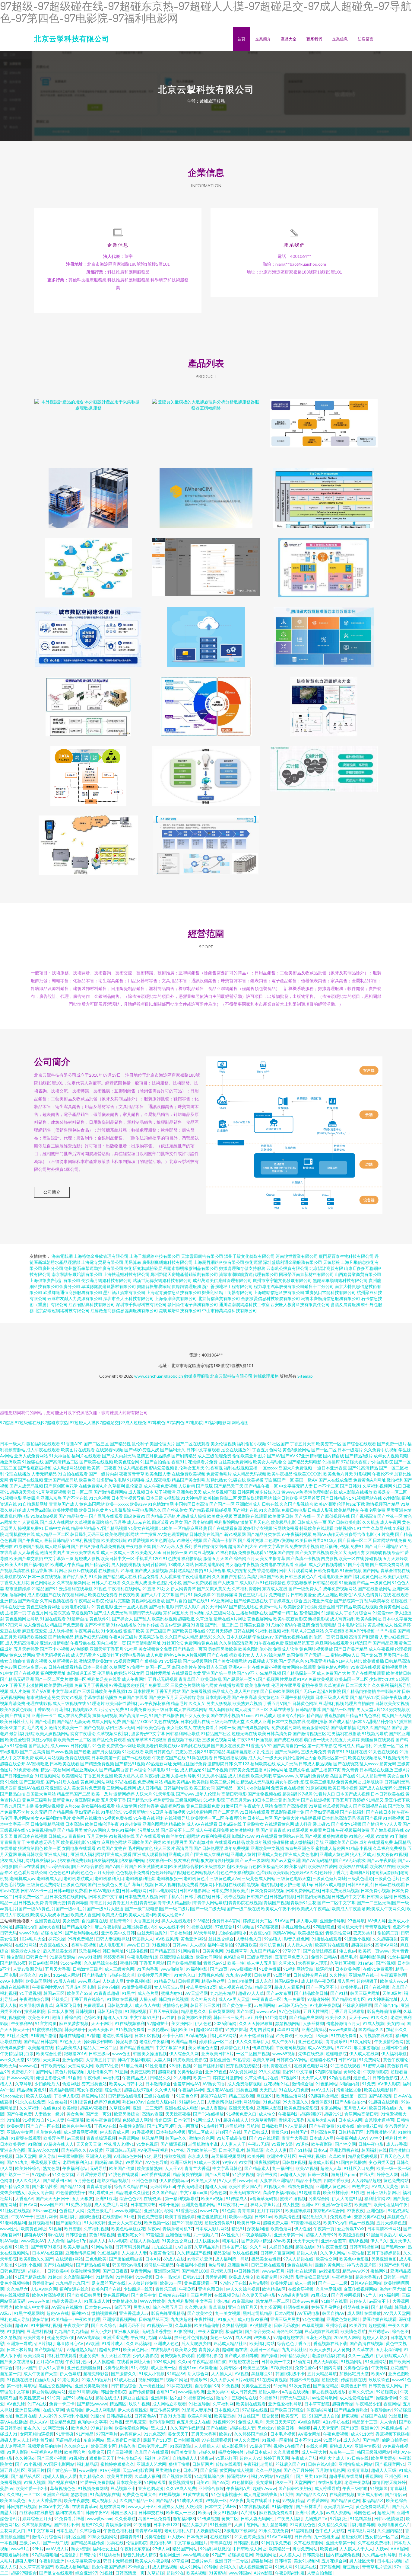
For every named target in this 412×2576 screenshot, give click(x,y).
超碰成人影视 (87, 1558)
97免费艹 (136, 1667)
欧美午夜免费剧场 (103, 2120)
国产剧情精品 (184, 1456)
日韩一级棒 (318, 2174)
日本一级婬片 (350, 1450)
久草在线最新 (282, 1709)
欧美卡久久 (336, 2017)
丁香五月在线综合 (87, 1999)
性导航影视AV (13, 1576)
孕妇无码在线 (87, 1812)
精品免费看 (148, 1576)
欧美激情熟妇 (150, 2168)
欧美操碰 (201, 1782)
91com (247, 1715)
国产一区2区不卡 (322, 1987)
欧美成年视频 (258, 1842)
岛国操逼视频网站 (228, 2156)
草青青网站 (141, 2271)
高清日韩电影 (234, 1794)
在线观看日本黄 (186, 1673)
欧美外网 (256, 2156)
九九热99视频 (239, 1975)
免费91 (357, 1546)
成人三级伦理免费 (214, 1456)
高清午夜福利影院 (280, 2192)
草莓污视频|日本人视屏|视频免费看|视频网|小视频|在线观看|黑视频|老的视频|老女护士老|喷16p (223, 1884)
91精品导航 (165, 1981)
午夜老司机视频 (290, 2047)
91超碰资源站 (62, 1957)
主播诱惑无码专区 (43, 1842)
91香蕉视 (214, 1468)
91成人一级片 (207, 2162)
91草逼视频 (298, 1830)
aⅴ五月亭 (254, 2017)
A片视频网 (196, 1655)
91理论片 (96, 1703)
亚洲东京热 (51, 1498)
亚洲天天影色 (241, 2108)
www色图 (121, 2054)
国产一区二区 (324, 1450)
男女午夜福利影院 (292, 1782)
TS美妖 (322, 2035)
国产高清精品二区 (62, 1462)
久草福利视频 (96, 2229)
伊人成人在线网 (364, 2054)
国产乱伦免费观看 (109, 1740)
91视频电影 (11, 1498)
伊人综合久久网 (184, 2054)
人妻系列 (184, 1546)
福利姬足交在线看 (104, 1679)
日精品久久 (160, 2078)
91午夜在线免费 (269, 1643)
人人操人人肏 (300, 1945)
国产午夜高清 (244, 1697)
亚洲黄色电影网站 (198, 2204)
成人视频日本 (141, 1492)
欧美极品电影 (284, 1522)
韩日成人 (346, 1746)
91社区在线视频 (15, 2211)
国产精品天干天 (229, 1486)
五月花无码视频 (163, 1679)
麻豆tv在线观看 (83, 1570)
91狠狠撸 (136, 1480)
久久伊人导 (165, 2090)
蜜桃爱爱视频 (161, 1468)
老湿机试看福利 (117, 2035)
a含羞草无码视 (264, 2198)
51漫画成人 (332, 1613)
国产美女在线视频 (312, 1552)
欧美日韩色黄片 (93, 1510)
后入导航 (47, 2156)
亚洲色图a (376, 2211)
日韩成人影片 (188, 1607)
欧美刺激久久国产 (36, 2259)
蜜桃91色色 (175, 1655)
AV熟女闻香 (214, 2084)
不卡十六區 (173, 2035)
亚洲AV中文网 (20, 2132)
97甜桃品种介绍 (378, 1721)
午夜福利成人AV (352, 2138)
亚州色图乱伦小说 (165, 1583)
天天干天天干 (306, 2241)
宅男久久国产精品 (374, 1727)
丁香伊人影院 (66, 2096)
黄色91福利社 (124, 1830)
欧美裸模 (255, 1480)
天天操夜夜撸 (178, 2114)
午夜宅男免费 (373, 1510)
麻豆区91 (265, 2096)
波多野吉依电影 (359, 1534)
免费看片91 (22, 2072)
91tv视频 (144, 2277)
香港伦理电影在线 (321, 1492)
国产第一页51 (99, 2114)
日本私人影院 (60, 2011)
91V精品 (201, 1921)
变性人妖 (151, 1450)
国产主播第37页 (326, 1770)
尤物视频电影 (139, 1981)
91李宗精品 (215, 1752)
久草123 (242, 1764)
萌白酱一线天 (317, 1740)
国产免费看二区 (155, 1685)
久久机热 (371, 1522)
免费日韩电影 (294, 1510)
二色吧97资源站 (279, 1540)
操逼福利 (68, 2217)
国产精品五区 (163, 1951)
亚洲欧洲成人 (248, 1504)
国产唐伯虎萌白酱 (126, 2259)
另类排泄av (43, 2283)
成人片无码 (287, 1764)
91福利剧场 (226, 1552)
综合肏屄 (113, 2090)
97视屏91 (290, 2078)
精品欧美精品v (177, 1782)
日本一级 (227, 1727)
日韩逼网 (246, 1492)
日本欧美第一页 (106, 1758)
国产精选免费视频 (97, 1764)
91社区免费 (17, 2035)
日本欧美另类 (13, 2144)
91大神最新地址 (383, 1999)
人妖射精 (187, 1486)
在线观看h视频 (109, 1450)
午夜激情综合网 (34, 1999)
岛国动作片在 (184, 1667)
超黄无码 (388, 1764)
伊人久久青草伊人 (252, 2041)
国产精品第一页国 (190, 1649)
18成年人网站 (181, 1564)
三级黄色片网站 (185, 1685)
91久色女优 (63, 2174)
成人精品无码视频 (249, 1474)
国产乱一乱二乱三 (222, 1625)
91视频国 (246, 1927)
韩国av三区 (54, 1993)
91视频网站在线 (367, 1498)
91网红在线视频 (122, 1999)
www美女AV (33, 2241)
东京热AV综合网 (329, 2211)
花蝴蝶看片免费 (203, 1462)
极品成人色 (223, 1691)
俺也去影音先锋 (51, 2078)
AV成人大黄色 (385, 2186)
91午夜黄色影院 (332, 2247)
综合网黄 (209, 1685)
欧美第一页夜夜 (102, 1468)
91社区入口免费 (359, 2168)
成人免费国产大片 (334, 1673)
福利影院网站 (227, 1522)
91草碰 (127, 1570)
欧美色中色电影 (77, 2126)
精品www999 (355, 2271)
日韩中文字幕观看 (203, 1450)
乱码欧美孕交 (377, 1601)
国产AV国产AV (281, 1456)
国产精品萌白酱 (114, 1770)
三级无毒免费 (314, 1752)
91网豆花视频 (201, 1552)
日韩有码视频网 (364, 2247)
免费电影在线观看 (277, 1564)
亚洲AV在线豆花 (33, 1788)
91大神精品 (192, 1498)
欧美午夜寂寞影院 (290, 1619)
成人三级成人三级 (118, 1552)
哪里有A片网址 (291, 1715)
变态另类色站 (94, 2084)
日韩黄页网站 (221, 2011)
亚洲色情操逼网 (80, 2253)
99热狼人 (273, 1939)
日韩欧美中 (58, 2271)
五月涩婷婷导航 (91, 2174)
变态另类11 (364, 1933)
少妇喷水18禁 (382, 1679)
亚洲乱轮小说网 (159, 2211)
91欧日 (22, 2247)
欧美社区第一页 (332, 1758)
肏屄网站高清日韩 (361, 2114)
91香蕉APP (72, 1444)
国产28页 (219, 1969)
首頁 (241, 39)
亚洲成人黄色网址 (332, 2186)
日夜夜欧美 (129, 1595)
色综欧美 (92, 2017)
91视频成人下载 (263, 1661)
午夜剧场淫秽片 (257, 2235)
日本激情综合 (158, 2084)
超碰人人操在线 (144, 2241)
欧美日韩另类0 (309, 1540)
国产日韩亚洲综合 (17, 1776)
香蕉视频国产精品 (341, 1715)
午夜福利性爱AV (48, 1987)
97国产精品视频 (112, 1528)
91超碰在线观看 (383, 2102)
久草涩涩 (204, 1619)
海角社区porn (344, 2174)
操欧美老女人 (242, 1655)
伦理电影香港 (132, 1655)
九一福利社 (283, 2168)
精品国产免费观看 (67, 1625)
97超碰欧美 (246, 1945)
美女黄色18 (269, 1697)
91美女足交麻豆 (177, 2241)
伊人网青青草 (183, 1589)
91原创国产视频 (29, 1546)
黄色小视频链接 (15, 2283)
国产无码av (306, 1691)
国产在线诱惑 (346, 1764)
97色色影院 (290, 2011)
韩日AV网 (29, 2204)
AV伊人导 (377, 1921)
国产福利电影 (161, 1607)
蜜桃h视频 (358, 2241)
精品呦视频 (310, 1818)
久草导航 (24, 2084)
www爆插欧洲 (243, 1969)
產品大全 (289, 39)
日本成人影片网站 (212, 2229)
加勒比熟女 (217, 1480)
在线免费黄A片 (93, 1486)
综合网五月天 (246, 1558)
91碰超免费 (131, 1824)
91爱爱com (383, 1613)
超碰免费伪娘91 (220, 2223)
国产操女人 (122, 1619)
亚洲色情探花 (314, 2029)
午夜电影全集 (138, 1546)
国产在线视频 (27, 1673)
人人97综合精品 (271, 1655)
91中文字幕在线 (274, 1546)
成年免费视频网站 (340, 1589)
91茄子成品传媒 (232, 2138)
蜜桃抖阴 (128, 1963)
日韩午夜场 (391, 1697)
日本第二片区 (260, 1818)
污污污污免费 (111, 1709)
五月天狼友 (82, 2198)
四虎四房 (8, 1788)
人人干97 (173, 2168)
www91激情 (89, 1957)
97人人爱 (228, 2180)
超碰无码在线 (244, 1733)
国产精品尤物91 (77, 1927)
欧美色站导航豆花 (128, 2229)
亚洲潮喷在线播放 (176, 1957)
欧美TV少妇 (335, 2223)
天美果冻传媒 (151, 1637)
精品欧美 (177, 1824)
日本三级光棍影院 (163, 1498)
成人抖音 (303, 1824)
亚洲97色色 (216, 2072)
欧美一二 (202, 2078)
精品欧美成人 (68, 2047)
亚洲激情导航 (332, 1921)
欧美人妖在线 (39, 2096)
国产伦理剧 (45, 1721)
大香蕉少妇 (260, 1933)
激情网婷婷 (124, 1794)
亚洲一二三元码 (147, 2108)
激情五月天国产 (218, 1558)
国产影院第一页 (349, 1601)
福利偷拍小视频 (252, 1444)
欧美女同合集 (40, 2192)
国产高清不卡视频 (303, 1558)
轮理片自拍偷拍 (360, 1703)
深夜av (154, 2229)
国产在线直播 (18, 1715)
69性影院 (392, 1498)
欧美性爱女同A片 (245, 2186)
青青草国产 (189, 1679)
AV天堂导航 (205, 1933)
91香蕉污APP (259, 1746)
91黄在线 (346, 2126)
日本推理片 (144, 1691)
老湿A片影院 (329, 1691)
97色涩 (287, 2277)
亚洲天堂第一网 (289, 2235)
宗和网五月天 (176, 1613)
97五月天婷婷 (219, 1631)
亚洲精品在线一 (363, 1975)
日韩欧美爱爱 (303, 1595)
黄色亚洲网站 (193, 1939)
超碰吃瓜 (186, 1619)
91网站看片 (189, 1951)
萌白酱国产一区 (279, 1480)
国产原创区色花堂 (61, 1486)
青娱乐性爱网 (338, 1933)
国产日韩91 (351, 1486)
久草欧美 (337, 2156)
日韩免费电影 (326, 1570)
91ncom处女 (12, 2096)
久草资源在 (334, 1685)
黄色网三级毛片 (37, 1800)
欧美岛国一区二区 (351, 1679)
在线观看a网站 (69, 2259)
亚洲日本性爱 (394, 2047)
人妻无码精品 (44, 1474)
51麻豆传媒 (132, 2066)
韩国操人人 (143, 1939)
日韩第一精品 (396, 2277)
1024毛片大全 (33, 1939)
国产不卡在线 (75, 1498)
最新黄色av (63, 1800)
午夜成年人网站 (258, 1806)
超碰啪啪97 (311, 2114)
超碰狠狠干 (367, 1981)
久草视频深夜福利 (113, 1733)
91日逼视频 (262, 1740)
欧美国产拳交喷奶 (26, 1558)
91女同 (245, 2162)
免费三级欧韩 (143, 2072)
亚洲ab (301, 1564)
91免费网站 (370, 2060)
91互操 (121, 2072)
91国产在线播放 (164, 1715)
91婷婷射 (124, 2277)
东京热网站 (331, 2108)
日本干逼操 (169, 2204)
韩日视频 (340, 1637)
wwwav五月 (273, 2271)
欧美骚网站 (72, 1776)
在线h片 (367, 2174)
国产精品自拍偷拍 (359, 1691)
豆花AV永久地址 (43, 2150)
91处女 (163, 1589)
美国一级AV (306, 1480)
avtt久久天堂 (12, 2060)
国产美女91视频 (346, 1824)
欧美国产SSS (79, 1993)
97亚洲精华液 (309, 1456)
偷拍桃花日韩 (369, 2126)
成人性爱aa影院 (37, 1510)
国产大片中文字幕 (157, 1595)
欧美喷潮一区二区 (208, 1818)
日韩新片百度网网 (277, 2253)
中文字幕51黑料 (145, 2017)
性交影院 (15, 1957)
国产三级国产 (158, 1631)
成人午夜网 (391, 1522)
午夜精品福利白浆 (17, 2054)
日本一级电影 (96, 1667)
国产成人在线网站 (57, 1522)
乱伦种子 (140, 1444)
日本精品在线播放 (376, 1770)
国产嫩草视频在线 (387, 1830)
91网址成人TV (207, 2120)
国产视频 (313, 1836)
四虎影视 (329, 1558)
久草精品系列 (207, 2247)
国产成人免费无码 (111, 1613)
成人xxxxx (60, 1746)
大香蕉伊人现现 (313, 1963)
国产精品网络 (61, 1812)
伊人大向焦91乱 (347, 2198)
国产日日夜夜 (115, 2271)
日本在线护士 (13, 1607)
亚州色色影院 (144, 2180)
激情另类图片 (52, 1552)
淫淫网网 (18, 1595)
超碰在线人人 (236, 2120)
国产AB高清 (380, 2096)
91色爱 (99, 1746)
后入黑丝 (346, 1981)
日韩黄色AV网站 (292, 2060)
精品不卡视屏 (309, 2180)
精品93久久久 (212, 1637)
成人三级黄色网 (119, 1969)
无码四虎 (356, 1552)
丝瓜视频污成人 (338, 1806)
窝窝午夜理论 (83, 1733)
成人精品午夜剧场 (318, 1981)
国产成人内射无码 (119, 1456)
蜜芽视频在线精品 (243, 2066)
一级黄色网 (381, 1583)
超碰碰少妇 (26, 1927)
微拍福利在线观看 (43, 1444)
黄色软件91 (100, 1619)
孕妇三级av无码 (120, 1727)
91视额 (34, 2060)
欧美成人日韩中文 (126, 2084)
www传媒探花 (342, 2029)
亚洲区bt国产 (166, 2271)
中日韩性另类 (247, 2271)
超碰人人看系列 (289, 1987)
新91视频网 (235, 1534)
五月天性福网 (316, 2011)
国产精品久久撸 (15, 2186)
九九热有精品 (223, 1993)
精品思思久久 (194, 2011)
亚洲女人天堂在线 (125, 2223)
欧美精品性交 (347, 1510)
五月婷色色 (84, 2180)
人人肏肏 (56, 2241)
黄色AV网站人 (97, 1830)
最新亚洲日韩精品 (335, 1607)
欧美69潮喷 (325, 1504)
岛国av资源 (171, 1625)
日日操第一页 (175, 1552)
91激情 (382, 1836)
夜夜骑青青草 (132, 1474)
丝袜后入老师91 (119, 2144)
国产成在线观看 (288, 1740)
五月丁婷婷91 (270, 2211)
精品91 (238, 2229)
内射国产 (299, 2132)
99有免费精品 (81, 1939)
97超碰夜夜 (268, 1927)
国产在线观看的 (150, 1836)
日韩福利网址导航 (183, 1733)
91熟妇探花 (236, 2029)
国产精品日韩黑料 (40, 2041)
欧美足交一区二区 (390, 1492)
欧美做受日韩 (281, 1516)
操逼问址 (324, 1969)
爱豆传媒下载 (397, 1800)
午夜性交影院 (132, 2126)
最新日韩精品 (57, 1540)
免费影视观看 (251, 1552)
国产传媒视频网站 (254, 1727)
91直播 (149, 1589)
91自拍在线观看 (73, 1474)
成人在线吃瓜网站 (191, 1709)
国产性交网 (345, 2144)
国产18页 (245, 2011)
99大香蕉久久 (296, 2102)
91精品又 (375, 1800)
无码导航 (98, 2168)
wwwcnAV (266, 2011)
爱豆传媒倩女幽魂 (210, 1546)
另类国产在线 (396, 1655)
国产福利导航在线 (82, 1933)
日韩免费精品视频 (47, 1824)
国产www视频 (60, 1752)
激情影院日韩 (220, 1764)
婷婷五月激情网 (227, 2078)
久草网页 (118, 1667)
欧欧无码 (8, 2066)
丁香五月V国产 (277, 1703)
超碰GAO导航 (209, 2029)
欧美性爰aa (351, 1987)
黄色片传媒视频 (70, 2072)
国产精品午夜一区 (261, 1486)
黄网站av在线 (291, 1836)
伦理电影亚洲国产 (335, 1576)
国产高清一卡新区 (220, 1540)
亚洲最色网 (238, 2265)
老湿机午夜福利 (154, 2041)
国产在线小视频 (225, 1715)
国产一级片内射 (103, 1474)
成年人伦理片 (208, 1794)
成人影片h (249, 1583)
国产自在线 (218, 1655)
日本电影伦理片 (352, 1625)
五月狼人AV (355, 2108)
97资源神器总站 (306, 2223)
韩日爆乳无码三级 (87, 1534)
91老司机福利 (13, 2223)
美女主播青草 (273, 1558)
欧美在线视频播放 (365, 1758)
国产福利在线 (245, 1510)
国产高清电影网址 (144, 1643)
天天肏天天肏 (89, 2144)
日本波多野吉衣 (33, 1667)
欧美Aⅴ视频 (212, 2198)
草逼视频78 (82, 1613)
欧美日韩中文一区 (118, 1558)
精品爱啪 (222, 2253)
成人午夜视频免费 (212, 1830)
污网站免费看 (286, 1528)
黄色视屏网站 (260, 1619)
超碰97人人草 (251, 1993)
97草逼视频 (197, 2035)
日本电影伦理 (218, 1697)
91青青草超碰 (106, 1993)
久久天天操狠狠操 (256, 2023)
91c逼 (129, 2217)
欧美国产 (363, 2204)
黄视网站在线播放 (148, 1601)
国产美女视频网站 (230, 1661)
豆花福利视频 (331, 1703)
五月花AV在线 (220, 2090)
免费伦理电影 (324, 1625)
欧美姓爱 (15, 2126)
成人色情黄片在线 (374, 1595)
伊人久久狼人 (28, 2180)
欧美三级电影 (322, 1782)
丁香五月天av (239, 1800)
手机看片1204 (149, 1558)
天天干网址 (102, 2023)
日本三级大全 (358, 1685)
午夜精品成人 (135, 2078)
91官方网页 (46, 2023)
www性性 (9, 2229)
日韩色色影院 (385, 2078)
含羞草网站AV (187, 2084)
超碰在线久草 (122, 1975)
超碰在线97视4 (138, 2090)
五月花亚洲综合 (318, 1601)
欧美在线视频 (366, 1607)
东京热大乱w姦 (321, 2120)
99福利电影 (197, 1969)
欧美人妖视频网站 (52, 1733)
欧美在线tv (169, 1746)
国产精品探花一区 (299, 1673)
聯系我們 (314, 39)
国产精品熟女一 (73, 1516)
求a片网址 (58, 1570)
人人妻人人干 (233, 2144)
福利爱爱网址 (53, 1673)
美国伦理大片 (162, 1444)
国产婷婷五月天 (163, 1697)
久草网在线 (382, 1528)
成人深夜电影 (158, 1480)
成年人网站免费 (106, 1721)
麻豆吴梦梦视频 (74, 2023)
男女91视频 (72, 1697)
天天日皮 (268, 2090)
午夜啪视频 (175, 1812)
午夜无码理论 (190, 2186)
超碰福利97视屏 (297, 1794)
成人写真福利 (343, 1619)
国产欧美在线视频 (96, 1462)
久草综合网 (120, 2108)
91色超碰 (271, 2102)
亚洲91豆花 (106, 2198)
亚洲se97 (311, 2204)
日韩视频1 (85, 2011)
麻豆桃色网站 (114, 1842)
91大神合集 (215, 1570)
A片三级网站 (312, 1631)
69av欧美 (282, 2241)
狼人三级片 (164, 1848)
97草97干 (291, 1951)
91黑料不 (402, 1788)
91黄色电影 (102, 1607)
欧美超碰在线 (40, 2047)
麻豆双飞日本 (68, 2005)
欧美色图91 (39, 2017)
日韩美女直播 (252, 1625)
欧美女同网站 (208, 1957)
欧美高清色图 (287, 2217)
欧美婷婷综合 (28, 2168)
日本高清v (75, 1824)
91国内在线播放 (351, 2162)
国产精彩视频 (201, 1510)
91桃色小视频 (362, 1836)
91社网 (131, 1649)
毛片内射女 (37, 1727)
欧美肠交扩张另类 (300, 1607)
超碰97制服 (108, 1987)
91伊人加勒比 (349, 1661)
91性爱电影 (156, 2066)
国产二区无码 (226, 1812)
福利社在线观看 (302, 2271)
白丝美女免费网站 (235, 1462)
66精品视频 (270, 1673)
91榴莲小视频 (189, 1540)
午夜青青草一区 (267, 1999)
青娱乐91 (280, 2132)
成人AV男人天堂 (234, 1999)
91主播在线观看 (345, 2066)
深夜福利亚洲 (157, 1776)
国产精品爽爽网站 (306, 2017)
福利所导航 (164, 1800)
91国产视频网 (266, 1679)
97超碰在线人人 (59, 2144)
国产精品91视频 (130, 1764)
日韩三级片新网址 (383, 2192)
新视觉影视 (319, 1619)
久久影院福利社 (78, 2277)
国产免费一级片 (392, 1444)
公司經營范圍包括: (206, 493)
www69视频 (284, 2054)
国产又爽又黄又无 (214, 1589)
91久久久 (379, 2017)
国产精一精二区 (284, 1613)
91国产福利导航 (394, 2265)
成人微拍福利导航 (307, 1842)
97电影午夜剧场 (325, 2005)
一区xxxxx (268, 1468)
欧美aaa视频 (241, 2217)
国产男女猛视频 (106, 1752)
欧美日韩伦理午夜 (102, 1824)
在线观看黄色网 (279, 1824)
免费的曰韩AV (324, 1957)
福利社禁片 (396, 2138)
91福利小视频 (28, 2265)
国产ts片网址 (217, 2174)
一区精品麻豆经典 (190, 1528)
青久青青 (350, 1770)
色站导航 (217, 2265)
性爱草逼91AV (294, 1679)
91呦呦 (34, 2144)
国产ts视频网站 (197, 1661)
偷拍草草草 (138, 1740)
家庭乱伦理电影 (15, 1516)
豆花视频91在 (277, 2084)
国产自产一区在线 (43, 2126)
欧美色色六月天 (338, 1474)
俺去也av (347, 1951)
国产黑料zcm (393, 2247)
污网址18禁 (149, 1830)
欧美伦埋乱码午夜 (391, 2204)
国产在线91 (199, 1601)
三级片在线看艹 (159, 2096)
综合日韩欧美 (285, 1498)
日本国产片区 (235, 2247)
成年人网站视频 (49, 1758)
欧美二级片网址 (225, 1782)
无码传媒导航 (192, 1697)
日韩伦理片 (81, 1746)
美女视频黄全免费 (155, 1649)
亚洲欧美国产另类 (144, 1842)
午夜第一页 (324, 2229)
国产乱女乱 (39, 1746)
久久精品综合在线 (101, 1963)
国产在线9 (81, 1546)
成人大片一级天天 (265, 1758)
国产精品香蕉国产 (136, 2047)
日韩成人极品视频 (315, 1764)
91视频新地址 (136, 1812)
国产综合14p (386, 2005)
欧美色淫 (87, 1480)
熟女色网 (51, 2168)
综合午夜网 (267, 2174)
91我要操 (173, 1661)
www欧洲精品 (128, 2211)
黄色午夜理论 (396, 2060)
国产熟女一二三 (15, 2174)
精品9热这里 (213, 1981)
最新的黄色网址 (330, 2265)
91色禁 (229, 2211)
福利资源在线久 (277, 2066)
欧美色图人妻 (158, 1474)
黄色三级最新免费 (203, 1806)
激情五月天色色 (255, 1522)
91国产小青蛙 (356, 1564)
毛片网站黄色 (140, 1848)
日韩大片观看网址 (296, 1570)
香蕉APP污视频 (360, 1631)
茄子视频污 (165, 1492)
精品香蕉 (39, 1570)
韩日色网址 (113, 1951)
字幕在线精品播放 (100, 1697)
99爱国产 (134, 2162)
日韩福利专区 (176, 1788)
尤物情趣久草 (100, 2072)
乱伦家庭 (134, 1486)
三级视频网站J (189, 1800)
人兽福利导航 (183, 1776)
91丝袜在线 (357, 1752)
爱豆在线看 (11, 1631)
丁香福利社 (180, 1933)
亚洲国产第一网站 (219, 1673)
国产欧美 (275, 1576)
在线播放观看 (231, 1685)
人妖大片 (144, 1794)
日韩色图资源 (13, 2271)
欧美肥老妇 (147, 1746)
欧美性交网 (326, 2259)
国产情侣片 (373, 1824)
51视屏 (55, 2229)
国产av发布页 (279, 1993)
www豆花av (89, 1981)
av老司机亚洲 (200, 2259)
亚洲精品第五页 (299, 1643)
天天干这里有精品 (256, 2035)
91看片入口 (324, 1794)
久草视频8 (334, 1631)
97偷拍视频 (340, 2078)
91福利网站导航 (298, 1969)
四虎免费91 (135, 1516)
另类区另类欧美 (223, 1649)
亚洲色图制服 (178, 2235)
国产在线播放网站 (375, 1589)
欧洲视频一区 (157, 2223)
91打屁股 (153, 2156)
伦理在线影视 (39, 1703)
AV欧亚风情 (167, 1939)
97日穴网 (14, 1625)
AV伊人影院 (389, 2084)
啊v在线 (56, 2235)
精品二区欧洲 (241, 2096)
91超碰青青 (310, 2192)
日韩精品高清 (398, 1661)
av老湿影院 (329, 2271)
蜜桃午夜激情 (297, 1625)
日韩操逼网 (189, 1981)
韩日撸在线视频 (173, 1999)
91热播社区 (212, 2126)
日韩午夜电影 (371, 2144)
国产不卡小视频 (55, 1649)
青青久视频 (37, 1661)
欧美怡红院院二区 (220, 1498)
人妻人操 (162, 2060)
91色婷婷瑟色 (273, 1583)
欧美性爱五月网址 (154, 1975)
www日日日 (138, 1945)
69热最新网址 (159, 1764)
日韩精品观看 (325, 1583)
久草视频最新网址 (74, 1583)
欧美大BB (14, 1564)
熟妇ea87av (133, 2102)
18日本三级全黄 (267, 1800)
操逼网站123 (93, 2096)
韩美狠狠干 (75, 2029)
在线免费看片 (205, 1727)
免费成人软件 (286, 1649)
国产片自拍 (176, 1601)
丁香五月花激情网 (26, 1685)
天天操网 (51, 2060)
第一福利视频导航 (182, 2198)
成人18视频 (239, 1776)
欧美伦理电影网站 (122, 1534)
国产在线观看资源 (225, 1528)
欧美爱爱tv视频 (59, 1685)
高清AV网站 (284, 1933)
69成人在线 (174, 2259)
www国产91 (52, 2204)
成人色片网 (148, 1993)
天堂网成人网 (81, 2066)
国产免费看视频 (196, 1691)
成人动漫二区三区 (252, 1709)
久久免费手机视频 (381, 1450)
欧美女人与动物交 (270, 1462)
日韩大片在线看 (106, 1583)
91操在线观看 (200, 1758)
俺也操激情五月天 (343, 2023)
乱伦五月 (265, 1752)
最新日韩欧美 (30, 1854)
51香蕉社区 (187, 2211)
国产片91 (184, 1595)
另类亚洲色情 (399, 1510)
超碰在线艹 (401, 1601)
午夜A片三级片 (123, 1637)
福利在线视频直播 (241, 1468)
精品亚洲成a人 (85, 1770)
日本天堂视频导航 (128, 1498)
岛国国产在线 (343, 1776)
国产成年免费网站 (387, 1564)
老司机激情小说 (381, 2132)
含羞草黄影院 (264, 2120)
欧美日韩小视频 (343, 1788)
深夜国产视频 (369, 1818)
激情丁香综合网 (67, 2017)
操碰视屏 (223, 1510)
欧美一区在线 (351, 1558)
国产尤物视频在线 (265, 1794)
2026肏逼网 (225, 2023)
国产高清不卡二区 (178, 1830)
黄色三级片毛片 (253, 1595)
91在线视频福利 (130, 2023)
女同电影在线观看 (79, 1848)
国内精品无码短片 (163, 1516)
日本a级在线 (230, 1824)
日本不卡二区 (326, 1486)
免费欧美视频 (321, 1679)
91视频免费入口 (241, 2114)
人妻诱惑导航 (220, 2102)
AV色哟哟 (79, 1649)
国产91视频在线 (187, 2223)
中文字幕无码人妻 (296, 1486)
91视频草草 (236, 1951)
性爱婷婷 (402, 1625)
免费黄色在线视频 (288, 1788)
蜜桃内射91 (172, 1993)
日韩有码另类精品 (132, 2247)
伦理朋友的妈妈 (112, 1673)
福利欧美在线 (263, 1764)
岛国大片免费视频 (295, 1468)
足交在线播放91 (236, 1450)
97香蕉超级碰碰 (124, 1685)
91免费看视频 (27, 1770)
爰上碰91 (322, 1824)
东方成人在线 (275, 1589)
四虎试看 (160, 1522)
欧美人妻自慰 (76, 2247)
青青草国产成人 (64, 1504)
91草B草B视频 (44, 1516)
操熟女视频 (175, 2156)
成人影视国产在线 (44, 1595)
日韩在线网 (244, 1631)
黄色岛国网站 (92, 1504)
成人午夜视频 (381, 1649)
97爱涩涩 (154, 2235)
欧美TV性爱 (107, 2066)
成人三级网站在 (220, 1613)
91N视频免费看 (130, 2029)
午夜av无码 (258, 2144)
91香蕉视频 (143, 2132)
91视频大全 (274, 2186)
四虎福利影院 (62, 2090)
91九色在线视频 (164, 1721)
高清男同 (184, 1848)
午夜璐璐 (75, 2120)
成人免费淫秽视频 (244, 2084)
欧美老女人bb (148, 1552)
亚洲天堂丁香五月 (106, 1649)
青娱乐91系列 (292, 2120)
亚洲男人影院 (269, 2108)
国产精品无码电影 (305, 1462)
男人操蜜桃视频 (126, 1564)
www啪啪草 (172, 1969)
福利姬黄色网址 (368, 1576)
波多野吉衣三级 (213, 1667)
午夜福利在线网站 (125, 1589)
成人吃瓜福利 (57, 1546)
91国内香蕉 (147, 1969)
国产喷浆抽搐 (343, 1727)
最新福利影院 (22, 1733)
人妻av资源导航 (28, 1969)
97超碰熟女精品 (323, 2096)
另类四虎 (31, 1498)
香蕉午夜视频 (84, 1945)
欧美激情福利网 (245, 1830)
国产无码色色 (291, 1661)
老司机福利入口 (78, 2162)
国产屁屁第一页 (237, 1679)
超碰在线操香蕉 (15, 1987)
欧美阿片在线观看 (332, 1945)
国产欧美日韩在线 (189, 1631)
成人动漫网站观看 (69, 1468)
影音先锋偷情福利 (384, 2011)
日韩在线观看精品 (65, 1667)
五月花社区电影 (80, 1987)
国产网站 (371, 1570)
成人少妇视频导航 (325, 1564)
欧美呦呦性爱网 (85, 2271)
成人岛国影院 (221, 1709)
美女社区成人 (179, 1727)
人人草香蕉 (28, 1552)
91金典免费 (136, 1709)
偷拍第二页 (388, 1933)
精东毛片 (230, 2241)
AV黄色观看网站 (173, 1534)
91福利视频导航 (85, 1540)
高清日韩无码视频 (145, 1613)
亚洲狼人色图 (98, 2156)
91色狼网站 (326, 2084)
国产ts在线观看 (136, 1758)
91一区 (173, 1770)
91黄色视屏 (147, 2144)
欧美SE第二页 (13, 1727)
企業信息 (340, 39)
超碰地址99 (52, 1933)
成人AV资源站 (321, 2047)
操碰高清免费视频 (108, 1546)
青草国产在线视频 (26, 1480)
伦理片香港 (148, 1806)
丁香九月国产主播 (17, 1806)
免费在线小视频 (304, 1546)
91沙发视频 (243, 2174)
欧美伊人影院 (396, 1576)
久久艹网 (258, 2247)
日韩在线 (270, 1504)
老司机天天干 (350, 1927)
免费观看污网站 (286, 1727)
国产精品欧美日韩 (311, 1993)
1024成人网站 (66, 1975)
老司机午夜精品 (159, 2265)
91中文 (7, 1673)
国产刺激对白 (201, 1842)
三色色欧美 (96, 2259)
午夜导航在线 (83, 1643)
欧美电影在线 (258, 1685)
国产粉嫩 (82, 1752)
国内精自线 (334, 1456)
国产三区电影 (32, 1782)
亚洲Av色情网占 (337, 2204)
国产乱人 (142, 1619)
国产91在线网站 (59, 2265)
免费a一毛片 (271, 1607)
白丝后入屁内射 (162, 2102)
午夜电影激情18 (142, 1957)
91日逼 (157, 1812)
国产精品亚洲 (385, 1643)
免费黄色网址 (349, 1782)
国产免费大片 (286, 1818)
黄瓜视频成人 (380, 1625)
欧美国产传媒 (122, 2168)
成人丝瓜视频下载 (220, 1492)
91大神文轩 (95, 2223)
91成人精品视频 (133, 1468)
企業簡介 (263, 39)
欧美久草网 (263, 2060)
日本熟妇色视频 (171, 2132)
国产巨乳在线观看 (106, 1516)
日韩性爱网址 (158, 1673)
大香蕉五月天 (146, 1921)
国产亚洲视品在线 (370, 1806)
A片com (73, 1806)
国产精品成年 (95, 1975)
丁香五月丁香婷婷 (348, 1800)
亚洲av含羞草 (334, 2241)
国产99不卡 (248, 1673)
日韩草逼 (262, 1975)
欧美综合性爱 (49, 2054)
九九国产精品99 (265, 1951)
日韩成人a (58, 1836)
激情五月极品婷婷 (154, 1456)
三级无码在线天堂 (228, 1721)
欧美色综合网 (127, 1462)
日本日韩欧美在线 (388, 1794)
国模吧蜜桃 (89, 2217)
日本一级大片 (13, 1444)
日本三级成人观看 (332, 1697)
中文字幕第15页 (171, 2047)
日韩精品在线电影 (125, 2096)
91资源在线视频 (366, 1667)
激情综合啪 (303, 2084)
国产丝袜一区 (390, 1516)
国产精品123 (72, 2186)
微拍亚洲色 (220, 2060)
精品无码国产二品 (74, 1794)
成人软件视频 (61, 1631)
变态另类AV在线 (369, 2217)
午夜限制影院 (376, 2072)
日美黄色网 (213, 1951)
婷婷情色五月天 (235, 2047)
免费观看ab (94, 2005)
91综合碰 (19, 1746)
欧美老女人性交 (26, 1951)
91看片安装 (282, 2144)
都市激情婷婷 (18, 1589)
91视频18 (161, 1945)
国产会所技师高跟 (320, 1951)
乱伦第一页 (320, 1637)
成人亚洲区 (328, 1595)
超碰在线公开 (13, 1764)
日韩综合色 (76, 2235)
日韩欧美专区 (53, 2066)
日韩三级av (99, 2054)
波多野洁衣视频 (258, 1528)
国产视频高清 (364, 1516)
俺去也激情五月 (212, 2217)
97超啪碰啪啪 (328, 2072)
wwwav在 (29, 2066)
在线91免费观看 (378, 1969)
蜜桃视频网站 (394, 1667)
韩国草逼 (255, 2150)
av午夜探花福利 (155, 1703)
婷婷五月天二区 (258, 1921)
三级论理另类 (260, 1957)
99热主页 (360, 2186)
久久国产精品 (165, 2192)
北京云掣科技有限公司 (72, 38)
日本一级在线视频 (45, 1576)
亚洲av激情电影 (55, 1643)
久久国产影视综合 (296, 1504)
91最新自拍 (78, 1619)
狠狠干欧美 (134, 1631)
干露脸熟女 (253, 1824)
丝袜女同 (136, 1673)
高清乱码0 (256, 1576)
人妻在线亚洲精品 (277, 2180)
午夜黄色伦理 (162, 2253)
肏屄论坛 (352, 2072)
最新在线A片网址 (230, 1619)
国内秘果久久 (74, 2150)
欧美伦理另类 (175, 1842)
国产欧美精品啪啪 (184, 1963)
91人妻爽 (182, 2078)
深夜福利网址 (74, 1595)
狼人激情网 (126, 1806)
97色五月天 (71, 2041)
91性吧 (357, 2192)
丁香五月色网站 (267, 1450)
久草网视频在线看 (57, 1601)
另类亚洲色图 (384, 2259)
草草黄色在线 (49, 2132)
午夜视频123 (120, 1691)
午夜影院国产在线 (169, 1758)
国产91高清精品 (363, 1468)
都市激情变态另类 (43, 1697)
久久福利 (380, 1685)
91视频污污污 (396, 1758)
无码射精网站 (154, 1564)
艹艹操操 (148, 1534)
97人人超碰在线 (298, 2259)
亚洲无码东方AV (245, 2192)
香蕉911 (179, 1462)
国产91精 (339, 1993)
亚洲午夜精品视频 (297, 1697)
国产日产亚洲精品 (382, 1546)
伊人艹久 (379, 2241)
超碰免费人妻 (276, 2223)
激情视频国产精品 (383, 1504)
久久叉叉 (197, 1703)
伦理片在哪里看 (286, 1685)
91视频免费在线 (117, 1818)
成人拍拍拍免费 (241, 1570)
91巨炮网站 (276, 2017)
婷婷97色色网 (107, 2102)
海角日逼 (163, 2120)
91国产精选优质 (30, 2277)
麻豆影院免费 (87, 1800)
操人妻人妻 (307, 1921)
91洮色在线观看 (123, 2174)
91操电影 (156, 1770)
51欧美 (166, 1528)
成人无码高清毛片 (22, 1643)
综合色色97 (130, 2198)
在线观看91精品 (230, 1842)
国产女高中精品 (256, 2241)
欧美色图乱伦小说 (255, 1649)
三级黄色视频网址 (219, 1740)
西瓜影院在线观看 (250, 1516)
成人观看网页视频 (81, 2132)
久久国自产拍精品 (229, 1576)
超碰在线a (305, 2247)
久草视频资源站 (89, 1522)
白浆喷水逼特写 (379, 2120)
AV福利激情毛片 (55, 1818)
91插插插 (403, 1721)
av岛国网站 (265, 2005)
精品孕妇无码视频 (91, 1637)
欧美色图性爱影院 (301, 2108)
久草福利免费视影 (390, 1848)
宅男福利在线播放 (344, 1733)
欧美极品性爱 (310, 1933)
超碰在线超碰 (72, 2035)
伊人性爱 (303, 2229)
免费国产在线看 (133, 1697)
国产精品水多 (140, 1800)
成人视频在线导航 (236, 1987)
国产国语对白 (69, 2223)
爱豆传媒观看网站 (255, 1498)
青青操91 (77, 1836)
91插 (404, 1752)
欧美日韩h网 (249, 2223)
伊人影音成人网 (115, 2132)
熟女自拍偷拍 (13, 1661)
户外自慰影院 (380, 1462)
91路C (45, 1975)
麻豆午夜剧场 (107, 1927)
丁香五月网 (38, 1613)
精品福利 (364, 1746)
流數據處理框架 (324, 424)
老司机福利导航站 (242, 2126)
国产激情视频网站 (110, 1492)
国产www (185, 1794)
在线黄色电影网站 (311, 2066)
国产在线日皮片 (381, 1812)
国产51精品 (300, 2150)
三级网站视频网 (121, 1788)
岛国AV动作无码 (328, 1534)
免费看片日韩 (322, 1830)
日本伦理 (182, 2120)
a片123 (381, 1709)
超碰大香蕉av (368, 2277)
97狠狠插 (158, 1740)
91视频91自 (33, 2120)
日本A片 (153, 2259)
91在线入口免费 (294, 2090)
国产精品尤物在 (244, 1607)
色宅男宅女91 (130, 2235)
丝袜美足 (60, 1999)
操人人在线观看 (176, 1921)
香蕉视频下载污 (46, 2162)
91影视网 (363, 1474)
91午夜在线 (144, 1818)
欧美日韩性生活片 (17, 1721)
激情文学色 (299, 1770)
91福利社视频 (268, 1631)
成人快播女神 (207, 2241)
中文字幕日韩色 (227, 2168)
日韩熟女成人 (120, 2005)
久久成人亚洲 (258, 1721)
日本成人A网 (350, 2120)
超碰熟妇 (166, 2072)
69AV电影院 (12, 1981)
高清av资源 (152, 2114)
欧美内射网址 (369, 1619)
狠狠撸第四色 (30, 1848)
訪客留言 (366, 39)
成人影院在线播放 (356, 1492)
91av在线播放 (124, 1625)
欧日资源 (73, 2229)
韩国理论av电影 (127, 2265)
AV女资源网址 (243, 2072)
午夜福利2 (288, 2114)
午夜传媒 (92, 2078)
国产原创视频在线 (333, 1516)
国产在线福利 (353, 1812)
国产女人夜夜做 (195, 1715)
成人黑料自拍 (247, 1691)
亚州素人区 (221, 2271)
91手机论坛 (112, 1812)
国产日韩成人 (256, 2132)
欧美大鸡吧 (261, 1776)
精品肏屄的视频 (363, 2156)
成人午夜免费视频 (160, 1486)
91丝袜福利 (398, 1957)
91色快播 (172, 1558)
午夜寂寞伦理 (393, 1975)
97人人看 (393, 1824)
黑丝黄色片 (398, 2217)
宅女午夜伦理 (90, 2090)
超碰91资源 (193, 1625)
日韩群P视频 (294, 2162)
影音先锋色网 (296, 1939)
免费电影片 (279, 1595)
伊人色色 (203, 2023)
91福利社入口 (192, 2102)
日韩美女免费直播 (246, 1770)
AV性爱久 (230, 2235)
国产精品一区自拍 (339, 1709)
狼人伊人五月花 (261, 1963)
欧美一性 (236, 1963)
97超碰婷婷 (318, 1999)
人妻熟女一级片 (49, 2114)
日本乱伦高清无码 (339, 1818)
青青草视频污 (378, 1927)
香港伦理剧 (268, 1570)
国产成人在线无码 (376, 1788)
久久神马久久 (203, 1999)
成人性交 (267, 2114)
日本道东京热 (143, 2204)
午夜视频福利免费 (353, 1830)
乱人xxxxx (369, 1764)
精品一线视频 (361, 2223)
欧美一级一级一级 (393, 2168)
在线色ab (51, 2108)
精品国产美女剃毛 (189, 1480)
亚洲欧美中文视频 (267, 1848)
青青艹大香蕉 (294, 2138)
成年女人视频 (386, 1456)
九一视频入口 (206, 2235)
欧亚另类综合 (127, 2114)
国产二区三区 (96, 1444)
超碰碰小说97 (323, 2060)
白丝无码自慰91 (152, 1933)
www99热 (29, 1933)
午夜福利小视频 (191, 2265)
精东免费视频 (300, 2186)
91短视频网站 (48, 1776)
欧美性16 (348, 1595)
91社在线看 (133, 1752)
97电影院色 (324, 1927)
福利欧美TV (182, 2029)
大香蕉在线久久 (54, 1945)
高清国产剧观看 (364, 1637)
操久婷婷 (202, 1595)
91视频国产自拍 (279, 1552)
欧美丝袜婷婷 (336, 2192)
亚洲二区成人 (201, 2132)
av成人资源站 (214, 2108)
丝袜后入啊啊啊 (357, 2005)
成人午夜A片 (284, 2041)
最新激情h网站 (316, 1727)
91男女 (176, 1522)
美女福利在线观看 (98, 1806)
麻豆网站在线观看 (332, 1643)
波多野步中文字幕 (148, 1733)
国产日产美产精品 (351, 1649)
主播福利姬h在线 (252, 1613)
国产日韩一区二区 (355, 1540)
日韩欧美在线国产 (206, 1534)
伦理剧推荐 (317, 1721)
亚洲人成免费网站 (31, 1456)
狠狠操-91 (154, 1661)
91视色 (100, 1589)
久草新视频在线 (63, 1661)
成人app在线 (139, 1522)
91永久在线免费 (30, 2102)
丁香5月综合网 (358, 1613)
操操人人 (97, 2241)
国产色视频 (94, 1727)
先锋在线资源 (311, 2054)
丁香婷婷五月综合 (286, 1601)
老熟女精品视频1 (113, 2180)
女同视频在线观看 (376, 2035)
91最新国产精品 (354, 1583)
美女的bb (395, 2023)
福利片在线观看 (86, 1456)
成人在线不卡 (171, 1927)
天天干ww (359, 2017)
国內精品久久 (371, 2029)
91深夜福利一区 (233, 2204)
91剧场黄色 (81, 2102)
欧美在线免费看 (103, 1595)
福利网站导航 (248, 2102)
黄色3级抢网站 (296, 1450)
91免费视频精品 (41, 1830)
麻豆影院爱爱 (35, 1631)
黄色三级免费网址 (43, 1607)
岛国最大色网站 (41, 1794)
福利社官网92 (377, 2198)
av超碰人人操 (293, 2174)
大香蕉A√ (24, 2198)
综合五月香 (116, 1522)
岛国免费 (295, 1655)
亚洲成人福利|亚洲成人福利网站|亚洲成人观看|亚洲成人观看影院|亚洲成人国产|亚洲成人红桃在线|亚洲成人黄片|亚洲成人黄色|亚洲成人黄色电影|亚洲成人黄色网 (196, 1854)
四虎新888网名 (109, 2162)
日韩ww (180, 1945)
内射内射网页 (262, 2029)
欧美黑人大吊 (204, 2180)
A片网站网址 (276, 1770)
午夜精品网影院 (89, 1601)
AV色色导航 (157, 2162)
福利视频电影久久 (81, 1709)
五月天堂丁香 (113, 1800)
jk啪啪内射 (350, 2084)
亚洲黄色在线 (47, 1921)
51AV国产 (284, 1921)
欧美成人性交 (241, 2277)
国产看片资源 (251, 1540)
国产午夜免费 (19, 2114)
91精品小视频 (359, 1848)
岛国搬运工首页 (81, 1673)
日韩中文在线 (57, 1528)
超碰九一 (36, 2271)
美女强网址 (182, 2023)
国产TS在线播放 (208, 2114)
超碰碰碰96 (362, 1945)
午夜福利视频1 (312, 2156)
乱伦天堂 (292, 1800)
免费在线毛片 (300, 2265)
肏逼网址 (71, 2084)
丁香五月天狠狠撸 (348, 2011)
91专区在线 (112, 1631)
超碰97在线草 (213, 2096)
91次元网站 (361, 2041)
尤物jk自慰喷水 (233, 1933)
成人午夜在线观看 (43, 1450)
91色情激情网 (161, 1504)
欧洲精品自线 (184, 2041)
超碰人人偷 (216, 2186)
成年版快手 (373, 1782)
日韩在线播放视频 (230, 1758)
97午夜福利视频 (296, 1534)
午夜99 (243, 1740)
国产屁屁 (204, 1486)
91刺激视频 (394, 1818)
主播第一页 (16, 1613)
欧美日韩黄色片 (160, 1752)
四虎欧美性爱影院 (190, 2060)
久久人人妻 (276, 2150)
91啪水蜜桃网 (199, 1812)
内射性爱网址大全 (300, 1758)
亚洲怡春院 (73, 2060)
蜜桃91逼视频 (293, 2198)
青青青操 (246, 2211)
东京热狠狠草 (299, 1583)
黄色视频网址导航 (22, 1619)
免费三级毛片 (100, 2211)
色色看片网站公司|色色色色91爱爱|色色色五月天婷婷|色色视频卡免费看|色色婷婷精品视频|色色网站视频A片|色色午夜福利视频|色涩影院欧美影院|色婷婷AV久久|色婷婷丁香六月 (181, 1872)
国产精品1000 (135, 1721)
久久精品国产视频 (194, 2253)
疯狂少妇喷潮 (44, 1740)
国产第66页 (372, 1655)
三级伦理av (158, 2029)
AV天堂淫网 (196, 1993)
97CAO (344, 2047)
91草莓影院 (120, 1510)
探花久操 (57, 1939)
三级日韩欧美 (95, 1691)
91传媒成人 (237, 2198)
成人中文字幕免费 (17, 1758)
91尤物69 (275, 1625)
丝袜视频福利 (41, 2223)
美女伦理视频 (223, 1444)
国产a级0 (133, 1450)
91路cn (54, 2277)
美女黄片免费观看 (89, 1788)
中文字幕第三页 (59, 1558)
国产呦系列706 (57, 2180)
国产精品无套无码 (74, 1721)
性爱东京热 (60, 1613)
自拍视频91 (345, 1528)
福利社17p (77, 2241)
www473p (210, 2211)
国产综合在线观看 (359, 1444)
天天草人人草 (314, 2078)
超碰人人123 (115, 2017)
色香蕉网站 (129, 2138)
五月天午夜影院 (164, 2011)
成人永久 (264, 1981)
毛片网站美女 (26, 1818)
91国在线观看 (53, 1619)
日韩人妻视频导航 (113, 1939)
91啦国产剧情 (44, 2035)
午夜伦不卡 (383, 1474)
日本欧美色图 (348, 1969)
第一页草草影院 (322, 1746)
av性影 (169, 2017)
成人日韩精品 (150, 1788)
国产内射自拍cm (350, 2102)
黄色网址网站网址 (97, 1782)
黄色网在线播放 (87, 1818)
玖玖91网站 (288, 2029)
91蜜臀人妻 (374, 2066)
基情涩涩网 (310, 1613)
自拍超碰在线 (94, 1921)
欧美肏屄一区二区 (74, 1740)
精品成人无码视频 (257, 1782)
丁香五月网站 (168, 1691)
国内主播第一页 (111, 1643)
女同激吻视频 (378, 1552)
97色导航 (356, 1921)
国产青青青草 (273, 1830)
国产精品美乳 (98, 1564)
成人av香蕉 (397, 2144)
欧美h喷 (70, 2108)
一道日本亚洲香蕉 (330, 1468)
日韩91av (263, 2217)
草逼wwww (284, 1776)
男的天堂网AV (215, 1607)
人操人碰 (148, 1999)
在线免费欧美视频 (189, 1474)
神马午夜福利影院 (135, 2060)
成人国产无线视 (396, 1715)
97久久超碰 (269, 2072)
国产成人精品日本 (345, 1721)
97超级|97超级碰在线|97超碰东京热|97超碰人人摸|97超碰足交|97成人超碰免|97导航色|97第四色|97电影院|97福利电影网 (115, 1423)
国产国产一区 (222, 1504)
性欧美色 (304, 2035)
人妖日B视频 (281, 2247)
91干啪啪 (398, 1836)
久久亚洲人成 (135, 1583)
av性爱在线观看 (156, 2174)
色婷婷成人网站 (137, 2120)
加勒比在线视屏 (195, 1746)
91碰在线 (237, 1480)
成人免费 (154, 1655)
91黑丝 (128, 1993)
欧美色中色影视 (354, 2259)
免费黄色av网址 (121, 1746)
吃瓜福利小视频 (335, 1546)
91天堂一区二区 (388, 1746)
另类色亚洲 (246, 2090)
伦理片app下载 (351, 1504)
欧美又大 (338, 1552)
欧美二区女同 (202, 1788)
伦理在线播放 (18, 1474)
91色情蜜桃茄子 (71, 2192)
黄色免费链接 (150, 2217)
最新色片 (362, 2078)
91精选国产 (361, 1643)
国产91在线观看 (264, 2138)
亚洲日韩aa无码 (120, 2150)
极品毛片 (349, 1957)
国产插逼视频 (173, 2144)
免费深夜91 (322, 2102)
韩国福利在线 (374, 2150)
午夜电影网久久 (147, 1510)
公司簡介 (52, 1192)
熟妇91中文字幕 (298, 2072)
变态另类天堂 (381, 2162)
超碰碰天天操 (23, 1492)
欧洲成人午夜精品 (67, 1564)
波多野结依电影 (111, 1480)
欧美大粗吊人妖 (129, 1776)
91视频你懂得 (224, 1595)
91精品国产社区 (216, 1733)
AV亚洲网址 (222, 1601)
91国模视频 (137, 1951)
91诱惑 (302, 2144)
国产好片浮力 (75, 1576)
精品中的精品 (84, 1528)
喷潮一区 (78, 1679)
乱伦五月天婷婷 (345, 1740)
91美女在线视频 (143, 1528)
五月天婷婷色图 (391, 2223)
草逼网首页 (309, 1498)
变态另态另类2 (189, 1752)
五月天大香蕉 (58, 1969)
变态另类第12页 (201, 1987)
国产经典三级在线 (251, 1601)
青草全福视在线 (395, 1570)
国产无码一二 (317, 1655)
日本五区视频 (147, 2035)
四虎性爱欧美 (336, 2180)
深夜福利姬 (258, 2229)
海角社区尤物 (349, 2090)
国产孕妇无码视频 (322, 1812)
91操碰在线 (33, 1462)
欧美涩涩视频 (351, 2235)
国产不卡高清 (97, 1625)
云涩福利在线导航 (76, 1589)
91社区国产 (278, 1444)
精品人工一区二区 (100, 2047)
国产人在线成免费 (335, 1480)
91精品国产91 (45, 1589)
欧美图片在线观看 (78, 1450)
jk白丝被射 (58, 2102)
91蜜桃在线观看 (327, 1939)
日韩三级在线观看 (268, 2265)
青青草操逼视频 (101, 2138)
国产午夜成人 (30, 1540)
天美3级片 (392, 1993)
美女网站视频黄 (49, 1806)
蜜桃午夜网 (312, 1685)
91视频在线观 (199, 1927)
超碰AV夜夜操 (93, 2108)
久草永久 (287, 1963)
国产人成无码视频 (26, 1486)
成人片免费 (20, 1691)
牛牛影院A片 (389, 1691)
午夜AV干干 (22, 2217)
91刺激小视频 (357, 1939)
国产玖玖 (396, 1806)
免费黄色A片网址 (369, 1480)
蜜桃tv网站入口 (345, 1655)
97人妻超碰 (296, 2126)
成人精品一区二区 (52, 1534)
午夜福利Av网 (191, 2090)
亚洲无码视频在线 (53, 1655)
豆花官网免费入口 (292, 1957)
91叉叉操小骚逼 (212, 1776)
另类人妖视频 (219, 1703)
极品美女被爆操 (266, 2259)
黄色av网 (8, 1667)
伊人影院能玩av (174, 2180)
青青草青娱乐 (99, 2186)
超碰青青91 (120, 1921)
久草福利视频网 (377, 1486)
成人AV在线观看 (202, 1824)
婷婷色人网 (387, 2174)
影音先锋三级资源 (312, 2277)
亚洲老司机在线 (344, 2150)
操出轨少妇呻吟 (99, 2041)
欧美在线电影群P (380, 2090)
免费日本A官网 (226, 1921)
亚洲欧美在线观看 (83, 1552)
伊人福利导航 (394, 2054)
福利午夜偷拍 (220, 1945)
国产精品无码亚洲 (17, 1679)
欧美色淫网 (281, 2229)
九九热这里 (162, 2247)
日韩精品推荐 (308, 1709)
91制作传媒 (148, 1625)
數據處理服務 (197, 1376)
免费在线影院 (78, 1758)
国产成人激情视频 (151, 1570)
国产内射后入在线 (62, 1782)
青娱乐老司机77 (178, 2229)
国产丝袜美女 (175, 1510)
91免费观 (284, 2035)
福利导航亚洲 (101, 2192)
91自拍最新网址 (33, 1504)
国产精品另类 (70, 1830)
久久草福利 (30, 2108)
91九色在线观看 (383, 1752)
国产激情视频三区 (309, 1733)
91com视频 (71, 1963)
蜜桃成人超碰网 (330, 1848)
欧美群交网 (267, 2277)
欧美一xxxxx (117, 1504)
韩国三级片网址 (365, 1993)
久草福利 (116, 1486)
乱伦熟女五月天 (190, 1468)
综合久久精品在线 (131, 2186)
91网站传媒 (102, 2247)
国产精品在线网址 (93, 2265)
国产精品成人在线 (120, 1576)
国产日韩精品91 (336, 1498)
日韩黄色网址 (305, 1703)
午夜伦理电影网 (196, 1576)
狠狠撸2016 (75, 2054)
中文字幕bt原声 (66, 1691)
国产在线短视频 (316, 1800)
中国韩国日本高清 (192, 1504)
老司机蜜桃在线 (20, 1534)
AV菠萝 (96, 2150)
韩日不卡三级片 (205, 2005)
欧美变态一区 (329, 1444)
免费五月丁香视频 (91, 1685)
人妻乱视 (30, 1522)
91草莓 (315, 1806)
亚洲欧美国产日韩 (341, 1842)
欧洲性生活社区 (281, 2156)
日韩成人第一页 (312, 1522)
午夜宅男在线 (87, 1631)
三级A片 (402, 1770)
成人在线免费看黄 (74, 1715)
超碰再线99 (35, 2235)
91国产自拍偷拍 (155, 1462)
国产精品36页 (13, 1963)
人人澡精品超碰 (366, 2180)
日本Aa (320, 2150)
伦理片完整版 (118, 1601)
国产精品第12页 (365, 1697)
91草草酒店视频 (51, 1492)
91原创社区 (108, 1655)
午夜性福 (356, 2253)
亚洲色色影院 (311, 2041)
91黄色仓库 (187, 2096)
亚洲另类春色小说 (139, 1927)
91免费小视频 (79, 2204)
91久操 (95, 1576)
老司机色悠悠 (211, 1975)
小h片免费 (385, 1534)
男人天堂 (365, 1709)
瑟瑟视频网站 (288, 2023)
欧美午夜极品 (280, 1474)
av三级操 (75, 2138)
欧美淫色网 (54, 2138)
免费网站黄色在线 (201, 1643)
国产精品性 (120, 1444)
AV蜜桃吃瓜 (38, 1764)
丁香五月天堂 (303, 1444)
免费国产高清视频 (291, 1806)
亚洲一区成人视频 (131, 1607)
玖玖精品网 (152, 2138)
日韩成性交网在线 (310, 1975)
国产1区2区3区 (161, 2126)
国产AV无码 (163, 1546)
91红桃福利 (108, 2253)
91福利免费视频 (216, 1836)
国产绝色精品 (61, 1637)
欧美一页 (52, 1848)
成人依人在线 (147, 2005)
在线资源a (153, 2198)
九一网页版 (188, 2126)
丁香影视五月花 (48, 1709)
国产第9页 (41, 1691)
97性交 (376, 2138)
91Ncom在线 (45, 2211)
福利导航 (290, 1631)
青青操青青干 (13, 1842)
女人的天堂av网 (169, 1987)
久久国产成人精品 (182, 1637)
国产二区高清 (33, 1752)
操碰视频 (373, 1558)
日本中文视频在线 (289, 1721)
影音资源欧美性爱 (194, 2017)
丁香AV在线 (105, 2126)
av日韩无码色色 (293, 2005)
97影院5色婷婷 (128, 2156)
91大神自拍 (60, 1456)
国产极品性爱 (45, 2186)
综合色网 (218, 2192)
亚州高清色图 (323, 2132)
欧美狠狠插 (373, 1661)
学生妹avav (263, 1637)
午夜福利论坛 (75, 2168)
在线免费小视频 (267, 1667)
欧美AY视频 (307, 2168)
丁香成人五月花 (15, 1583)
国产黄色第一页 (237, 2005)
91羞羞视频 (351, 1570)
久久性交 (338, 1975)
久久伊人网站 (333, 2253)
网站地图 (240, 1423)
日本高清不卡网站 (384, 2229)
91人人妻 (56, 2120)
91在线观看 (267, 1836)
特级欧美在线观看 (316, 1528)
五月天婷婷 (97, 1836)
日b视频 (197, 1613)
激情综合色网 (175, 2005)
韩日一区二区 (80, 1492)
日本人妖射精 (239, 1637)
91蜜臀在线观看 (26, 2138)
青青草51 (336, 1752)
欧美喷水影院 (114, 1540)
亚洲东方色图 (13, 2150)
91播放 (94, 1842)
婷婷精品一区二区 (216, 2041)
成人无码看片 (84, 1655)
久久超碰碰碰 (385, 1939)
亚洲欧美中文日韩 (118, 1933)
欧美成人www (393, 1981)
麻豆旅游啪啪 (366, 2047)
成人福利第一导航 (232, 2259)
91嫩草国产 (232, 1806)
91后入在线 (64, 1981)
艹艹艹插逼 (386, 1631)
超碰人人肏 (307, 2253)
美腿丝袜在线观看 (378, 1740)
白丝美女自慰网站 (183, 1836)
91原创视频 (316, 1788)
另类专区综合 (190, 2072)
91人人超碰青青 (371, 1776)
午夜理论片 (236, 1818)
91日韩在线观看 (255, 1812)
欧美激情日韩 (399, 1673)
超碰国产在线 (228, 2132)
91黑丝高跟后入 (381, 2235)
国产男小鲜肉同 (198, 1522)
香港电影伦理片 (76, 1607)
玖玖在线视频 (245, 2253)
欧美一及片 (102, 1794)
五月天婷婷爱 (26, 1649)
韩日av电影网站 (43, 1963)
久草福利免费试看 (312, 1776)
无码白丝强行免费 (190, 1764)
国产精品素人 (257, 2168)
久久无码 (39, 1812)
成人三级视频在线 (69, 1703)
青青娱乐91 (337, 2041)
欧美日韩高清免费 (275, 1733)
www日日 (248, 2180)
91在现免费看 (344, 2035)
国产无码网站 (287, 1752)
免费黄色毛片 (219, 1474)
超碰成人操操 (194, 1516)
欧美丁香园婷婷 (180, 2217)
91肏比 (12, 1782)
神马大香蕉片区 (265, 2204)
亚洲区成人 (60, 1788)
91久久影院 (270, 1510)
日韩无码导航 (110, 2011)
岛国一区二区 (158, 1667)
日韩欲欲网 (272, 2126)
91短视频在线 (122, 1836)
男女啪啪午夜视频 (242, 1564)
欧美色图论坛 (163, 1540)
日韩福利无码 (397, 1782)
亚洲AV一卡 (240, 1667)
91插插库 (331, 1462)
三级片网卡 (46, 2217)
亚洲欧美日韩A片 (217, 2054)
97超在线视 (126, 1782)
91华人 (331, 1540)
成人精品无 (191, 1770)
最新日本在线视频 (30, 1836)
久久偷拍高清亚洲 (236, 1643)
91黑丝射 (282, 1975)
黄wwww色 (292, 1492)
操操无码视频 (105, 1715)
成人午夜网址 (135, 1679)
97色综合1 (225, 1927)
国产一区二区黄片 (52, 1679)
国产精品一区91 (231, 1788)
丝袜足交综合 (221, 1939)
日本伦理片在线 (195, 1721)
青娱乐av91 (214, 1963)
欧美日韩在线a (383, 2108)
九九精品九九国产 (72, 2283)
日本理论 (138, 1770)
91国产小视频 (215, 1770)
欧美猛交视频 (220, 1516)
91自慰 (74, 2078)
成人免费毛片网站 (111, 2204)
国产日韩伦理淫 (208, 1848)
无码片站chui (163, 2186)
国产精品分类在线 (264, 1534)
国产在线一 (305, 1516)
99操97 (229, 2162)
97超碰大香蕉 (354, 1462)
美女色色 (75, 2114)
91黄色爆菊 (270, 1969)
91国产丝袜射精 (208, 2066)
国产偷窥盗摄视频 (35, 1468)
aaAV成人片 (323, 2090)
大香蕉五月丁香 (100, 2060)
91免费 (369, 2084)
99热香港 (242, 2060)
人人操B (197, 1945)
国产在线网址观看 (368, 1673)
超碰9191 (333, 2114)
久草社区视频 (343, 1963)
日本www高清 (20, 2078)
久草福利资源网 (246, 1589)
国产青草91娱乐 (46, 2247)
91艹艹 (363, 1528)
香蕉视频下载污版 (184, 1740)
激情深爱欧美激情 (96, 1661)
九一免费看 (294, 1999)
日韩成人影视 (320, 1510)
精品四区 (263, 1987)
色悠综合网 (234, 1957)
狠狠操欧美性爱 (33, 1637)
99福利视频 (180, 2066)
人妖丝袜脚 (313, 2023)
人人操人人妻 (134, 2253)
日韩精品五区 (351, 2132)
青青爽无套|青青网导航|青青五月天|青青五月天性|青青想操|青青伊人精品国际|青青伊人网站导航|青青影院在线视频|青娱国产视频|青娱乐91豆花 (181, 1903)
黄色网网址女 (43, 1583)
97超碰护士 (158, 2023)
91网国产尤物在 (112, 1848)
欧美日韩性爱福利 (122, 1703)
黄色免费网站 (396, 2180)
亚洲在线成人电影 (182, 2108)
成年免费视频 (237, 1848)
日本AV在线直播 (48, 2253)
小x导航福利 (258, 1788)
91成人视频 (373, 2023)
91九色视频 (100, 1498)
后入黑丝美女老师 (60, 1951)
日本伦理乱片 (231, 2150)
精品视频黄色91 (32, 2090)
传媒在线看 (263, 2047)
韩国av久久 (176, 2138)
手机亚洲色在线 (296, 1927)
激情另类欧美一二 (66, 1727)
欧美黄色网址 (33, 2229)
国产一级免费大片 (305, 1589)
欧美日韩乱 (211, 1679)
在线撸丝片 (109, 1570)
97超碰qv (41, 2174)
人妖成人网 (113, 1981)
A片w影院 (118, 2241)
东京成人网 (198, 2156)
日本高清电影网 (210, 1564)
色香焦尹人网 (72, 2211)
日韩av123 (193, 2277)
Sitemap (305, 1376)
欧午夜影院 (322, 2144)
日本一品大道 (168, 2277)
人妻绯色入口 (249, 1939)
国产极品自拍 (13, 1794)
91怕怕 (13, 2120)
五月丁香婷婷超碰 (384, 2253)
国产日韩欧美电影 (344, 1522)
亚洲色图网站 (155, 1824)
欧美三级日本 (160, 1709)
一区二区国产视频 (253, 2054)
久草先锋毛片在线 (261, 2078)
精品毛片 (179, 1703)
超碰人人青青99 (321, 2235)
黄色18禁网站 (22, 1655)
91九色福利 (370, 1715)
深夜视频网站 (267, 2162)
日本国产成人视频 (353, 1794)
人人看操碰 (170, 1576)
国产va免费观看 (198, 1583)
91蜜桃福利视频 (47, 2029)
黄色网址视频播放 (316, 1649)
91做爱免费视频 (137, 1987)
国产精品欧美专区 (348, 1999)
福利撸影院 (192, 1558)
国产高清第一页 (133, 1715)
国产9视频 (385, 1963)
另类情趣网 (216, 2277)
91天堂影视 (164, 1794)
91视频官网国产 (128, 1661)
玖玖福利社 (90, 1951)
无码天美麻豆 (101, 2029)
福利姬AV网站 (223, 2035)
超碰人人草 (331, 2168)
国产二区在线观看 (193, 1444)
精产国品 (315, 1715)
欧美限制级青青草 (36, 2005)
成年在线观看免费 (376, 1842)
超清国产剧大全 (243, 1546)
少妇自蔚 (183, 2247)
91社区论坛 (173, 1643)
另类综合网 (319, 2198)
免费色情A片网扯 (333, 1667)
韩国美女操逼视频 (150, 2054)
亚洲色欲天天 (189, 1492)
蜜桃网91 (379, 2271)
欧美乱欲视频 (164, 1619)
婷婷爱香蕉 (114, 1957)
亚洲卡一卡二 (44, 1715)
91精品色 (104, 2277)
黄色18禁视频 (102, 2235)
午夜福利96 (22, 2023)
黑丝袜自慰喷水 (241, 1752)
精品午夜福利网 (55, 1770)
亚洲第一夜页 (353, 2096)
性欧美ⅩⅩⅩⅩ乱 (308, 1474)
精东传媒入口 (268, 1492)
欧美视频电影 (74, 1842)
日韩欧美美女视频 (392, 1703)
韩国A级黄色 (287, 1981)
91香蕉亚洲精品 (320, 1661)
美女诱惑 (71, 1921)
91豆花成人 (265, 1715)
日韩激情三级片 (87, 1969)
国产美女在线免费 (228, 1746)
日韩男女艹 (36, 1957)
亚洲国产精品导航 (61, 1480)
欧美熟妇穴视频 (247, 1703)
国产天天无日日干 (52, 2198)
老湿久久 (28, 1975)
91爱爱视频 (138, 1540)
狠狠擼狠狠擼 (335, 1836)
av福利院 (111, 2078)
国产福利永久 (173, 1450)
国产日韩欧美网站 (277, 1691)
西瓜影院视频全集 (287, 1812)
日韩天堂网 (26, 2156)
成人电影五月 (112, 1945)
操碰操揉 (280, 1842)
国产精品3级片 (359, 1456)
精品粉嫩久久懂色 (133, 2192)
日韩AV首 (347, 2060)
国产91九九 (17, 2162)
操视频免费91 (31, 1528)
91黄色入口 (185, 1975)
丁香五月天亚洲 (98, 1776)
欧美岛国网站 (38, 1981)
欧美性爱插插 (65, 1510)
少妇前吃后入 (47, 2084)
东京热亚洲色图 (300, 1848)
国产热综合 (28, 1601)
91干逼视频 (30, 1993)
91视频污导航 (375, 1733)
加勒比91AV (243, 1836)
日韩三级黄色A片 (301, 1576)
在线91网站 (26, 1945)
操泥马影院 (35, 2011)
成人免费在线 (36, 1625)
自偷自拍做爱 (240, 1981)
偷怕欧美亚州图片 (249, 1456)
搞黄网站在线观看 (299, 1667)
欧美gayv (138, 1504)
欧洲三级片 (181, 2162)
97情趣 (93, 2035)
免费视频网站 (150, 1782)
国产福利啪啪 (37, 1564)
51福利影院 (214, 1800)
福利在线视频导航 (173, 1818)
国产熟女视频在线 (291, 1637)
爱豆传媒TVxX (351, 2229)
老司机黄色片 (272, 1945)
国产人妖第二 (226, 1583)
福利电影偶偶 (372, 1957)
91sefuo (366, 1963)
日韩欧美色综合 (151, 1727)
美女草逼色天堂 (203, 2047)
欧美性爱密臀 (18, 1740)
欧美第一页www (374, 1951)
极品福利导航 (173, 1806)
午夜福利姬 (342, 2277)
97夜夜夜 (355, 2211)
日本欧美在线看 (65, 1764)
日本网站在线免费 (390, 1540)
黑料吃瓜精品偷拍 (186, 1570)
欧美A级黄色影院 (16, 1709)
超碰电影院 (336, 2054)
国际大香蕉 (49, 1927)
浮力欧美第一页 (201, 2150)
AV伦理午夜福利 (153, 2150)
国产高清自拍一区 (290, 1746)
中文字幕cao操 (194, 2192)
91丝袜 (178, 2150)
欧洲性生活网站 (291, 2096)
